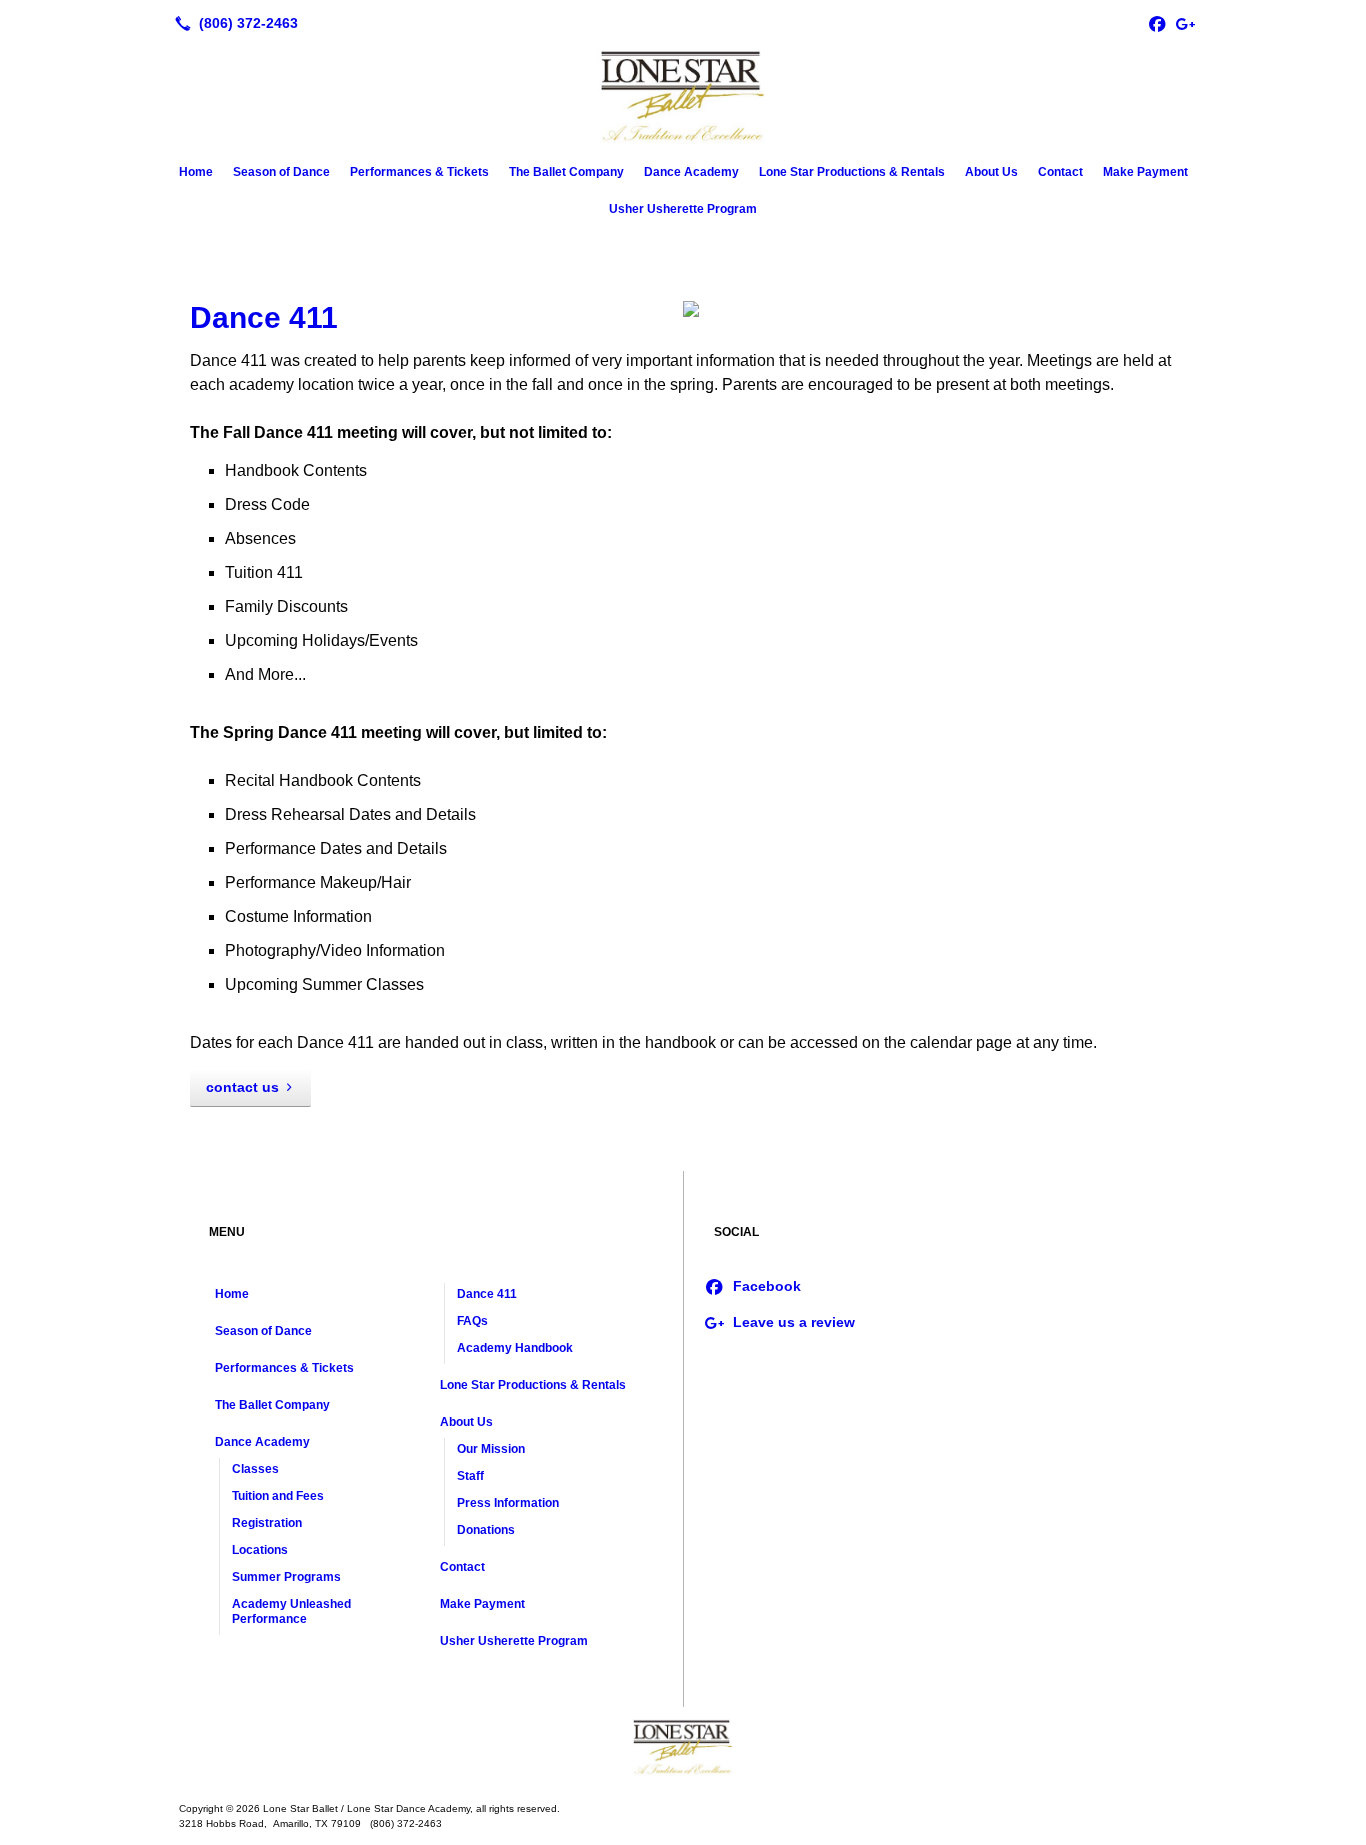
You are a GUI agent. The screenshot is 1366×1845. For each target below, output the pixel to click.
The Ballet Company (566, 172)
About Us (991, 172)
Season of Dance (281, 172)
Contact (1060, 172)
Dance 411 (264, 317)
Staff (470, 1476)
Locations (260, 1550)
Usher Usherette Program (683, 209)
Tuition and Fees (278, 1496)
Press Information (508, 1503)
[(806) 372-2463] (232, 23)
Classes (255, 1469)
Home (196, 172)
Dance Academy (691, 172)
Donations (486, 1530)
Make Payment (1145, 172)
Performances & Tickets (419, 172)
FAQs (472, 1321)
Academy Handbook (515, 1348)
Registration (267, 1523)
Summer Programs (286, 1577)
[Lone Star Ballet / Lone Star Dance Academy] (683, 1747)
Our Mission (491, 1449)
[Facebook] (1157, 23)
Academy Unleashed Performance (291, 1611)
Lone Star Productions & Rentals (852, 172)
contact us (242, 1087)
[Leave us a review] (1185, 23)
